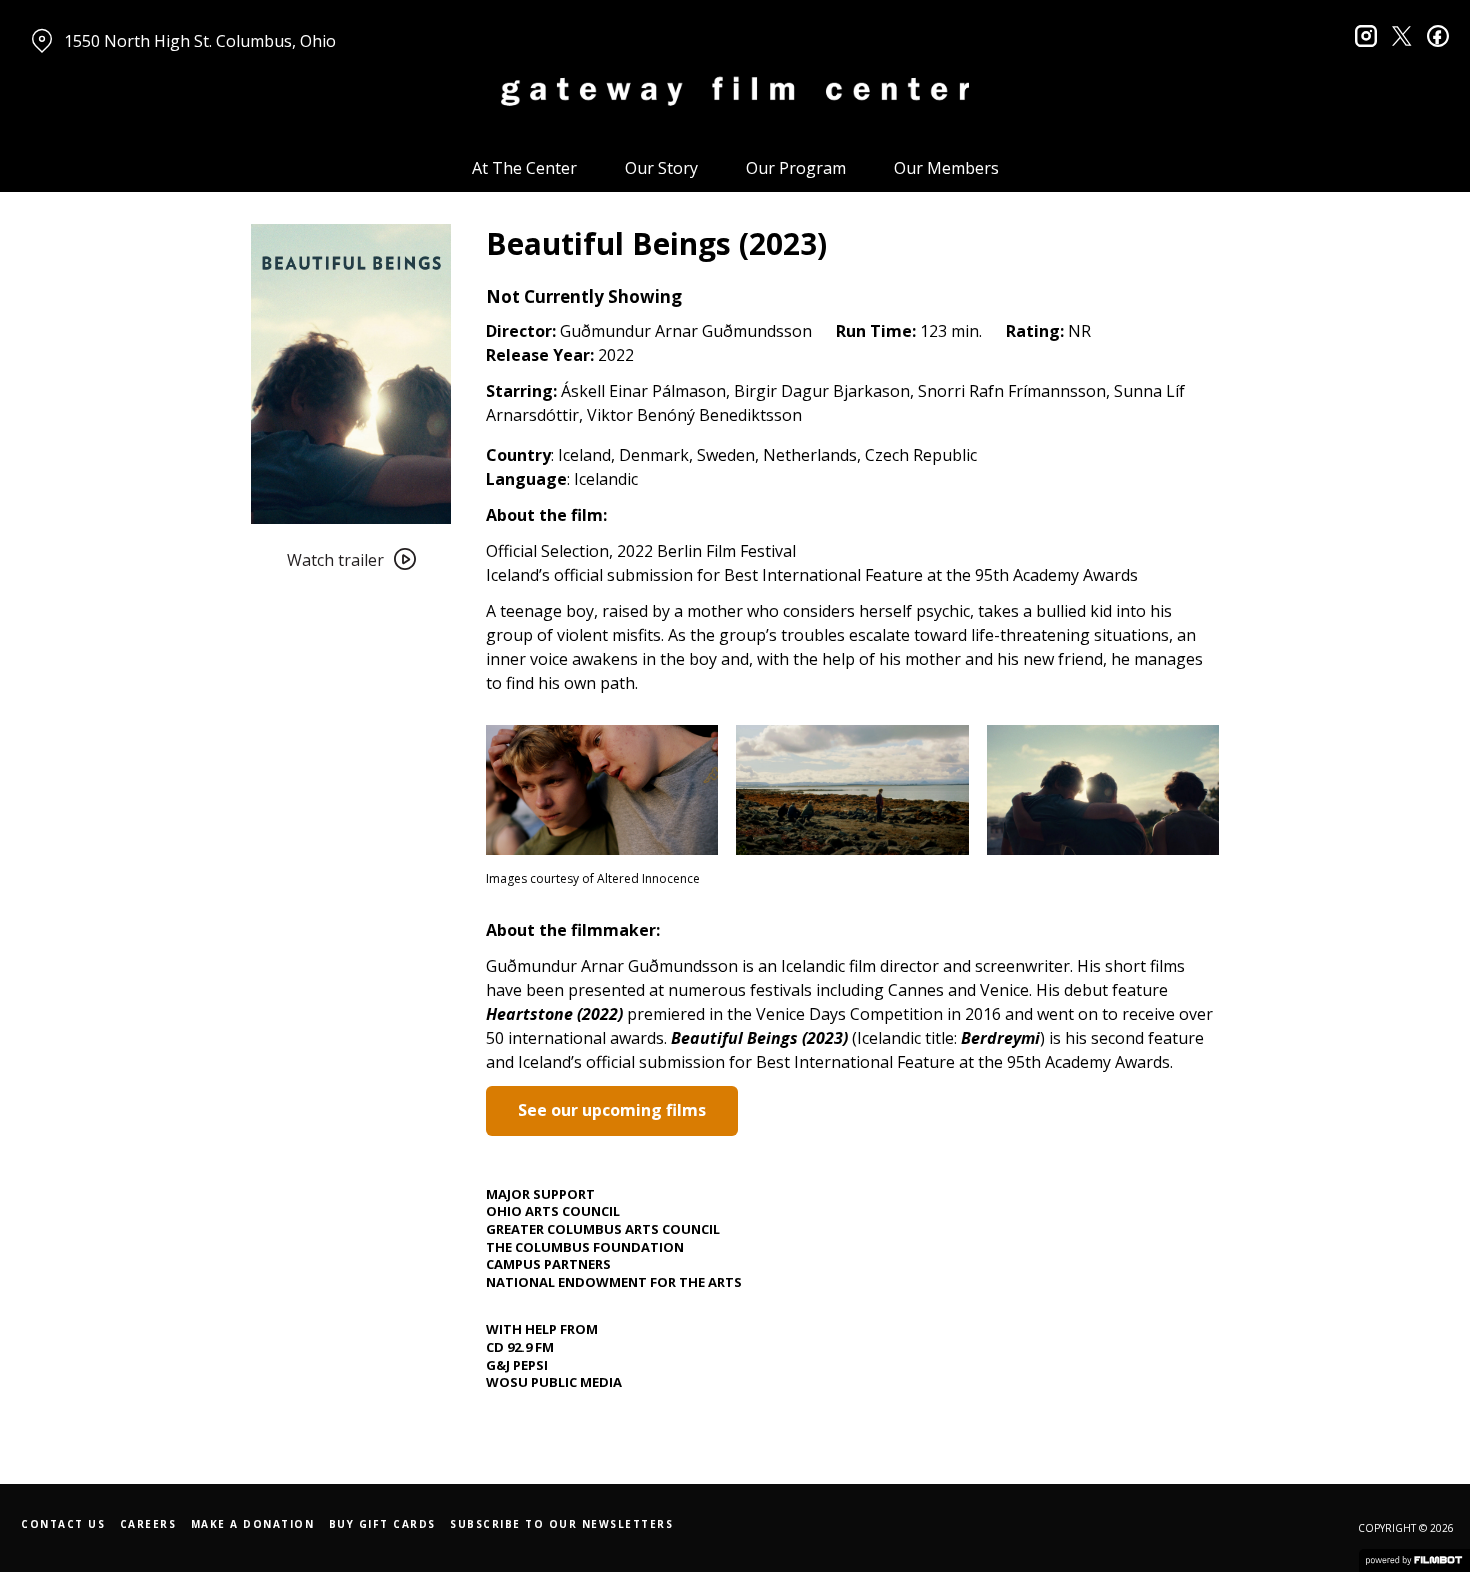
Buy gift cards (382, 1524)
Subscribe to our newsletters (561, 1524)
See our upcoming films (612, 1110)
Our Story (661, 168)
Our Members (946, 168)
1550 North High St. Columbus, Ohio (200, 41)
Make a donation (253, 1524)
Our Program (796, 168)
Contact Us (63, 1524)
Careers (148, 1524)
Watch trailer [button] (335, 560)
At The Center (524, 168)
